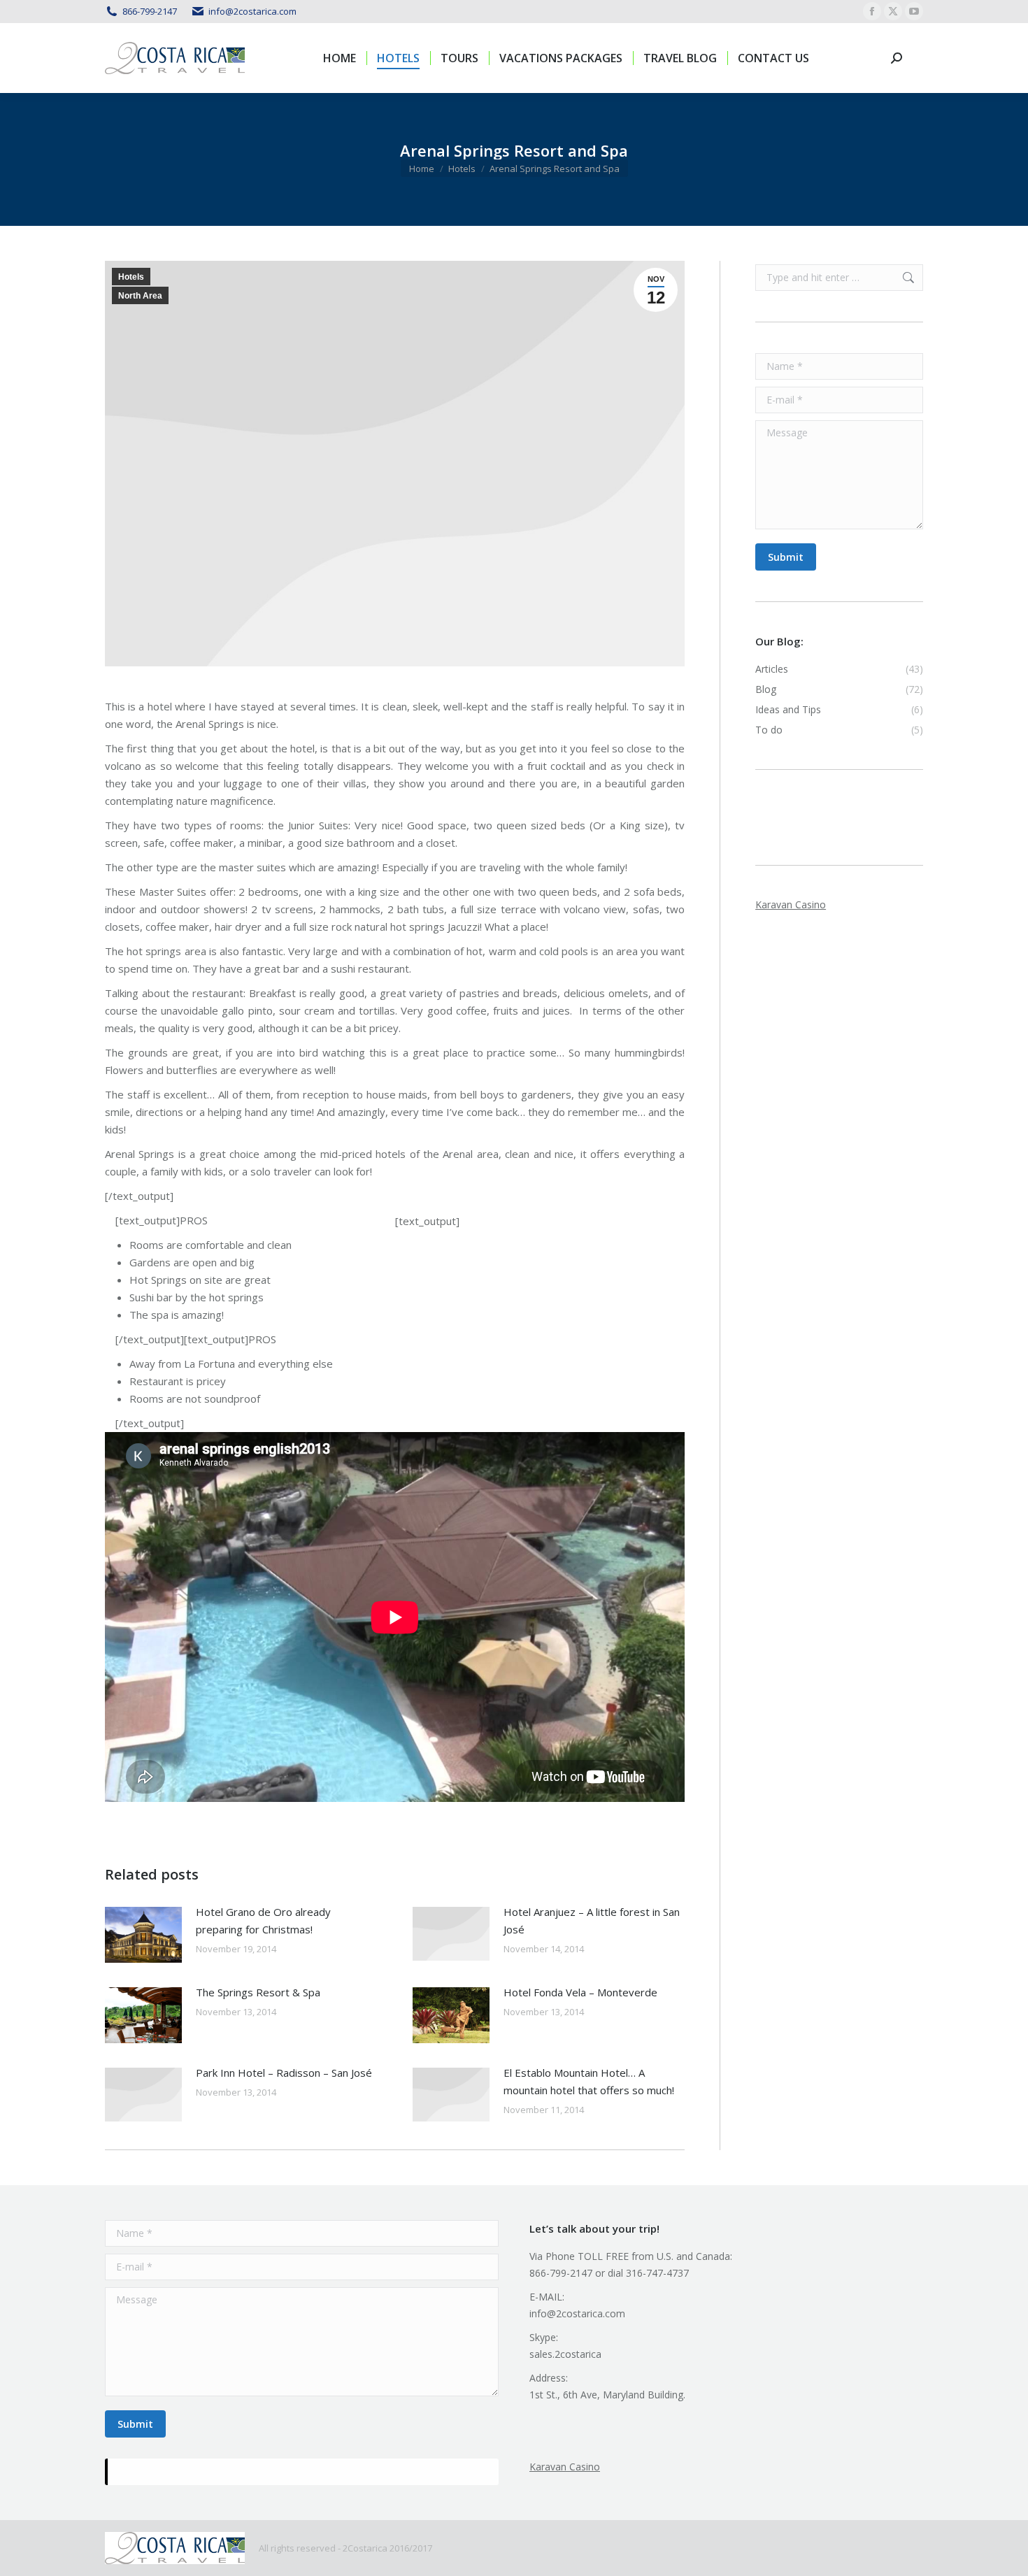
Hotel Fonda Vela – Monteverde (580, 1992)
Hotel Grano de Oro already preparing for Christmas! (263, 1920)
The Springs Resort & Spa (258, 1992)
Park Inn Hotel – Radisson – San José (284, 2073)
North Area (140, 296)
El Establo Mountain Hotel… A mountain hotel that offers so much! (589, 2081)
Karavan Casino (791, 904)
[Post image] (143, 1935)
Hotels (131, 277)
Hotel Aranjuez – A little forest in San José (592, 1920)
